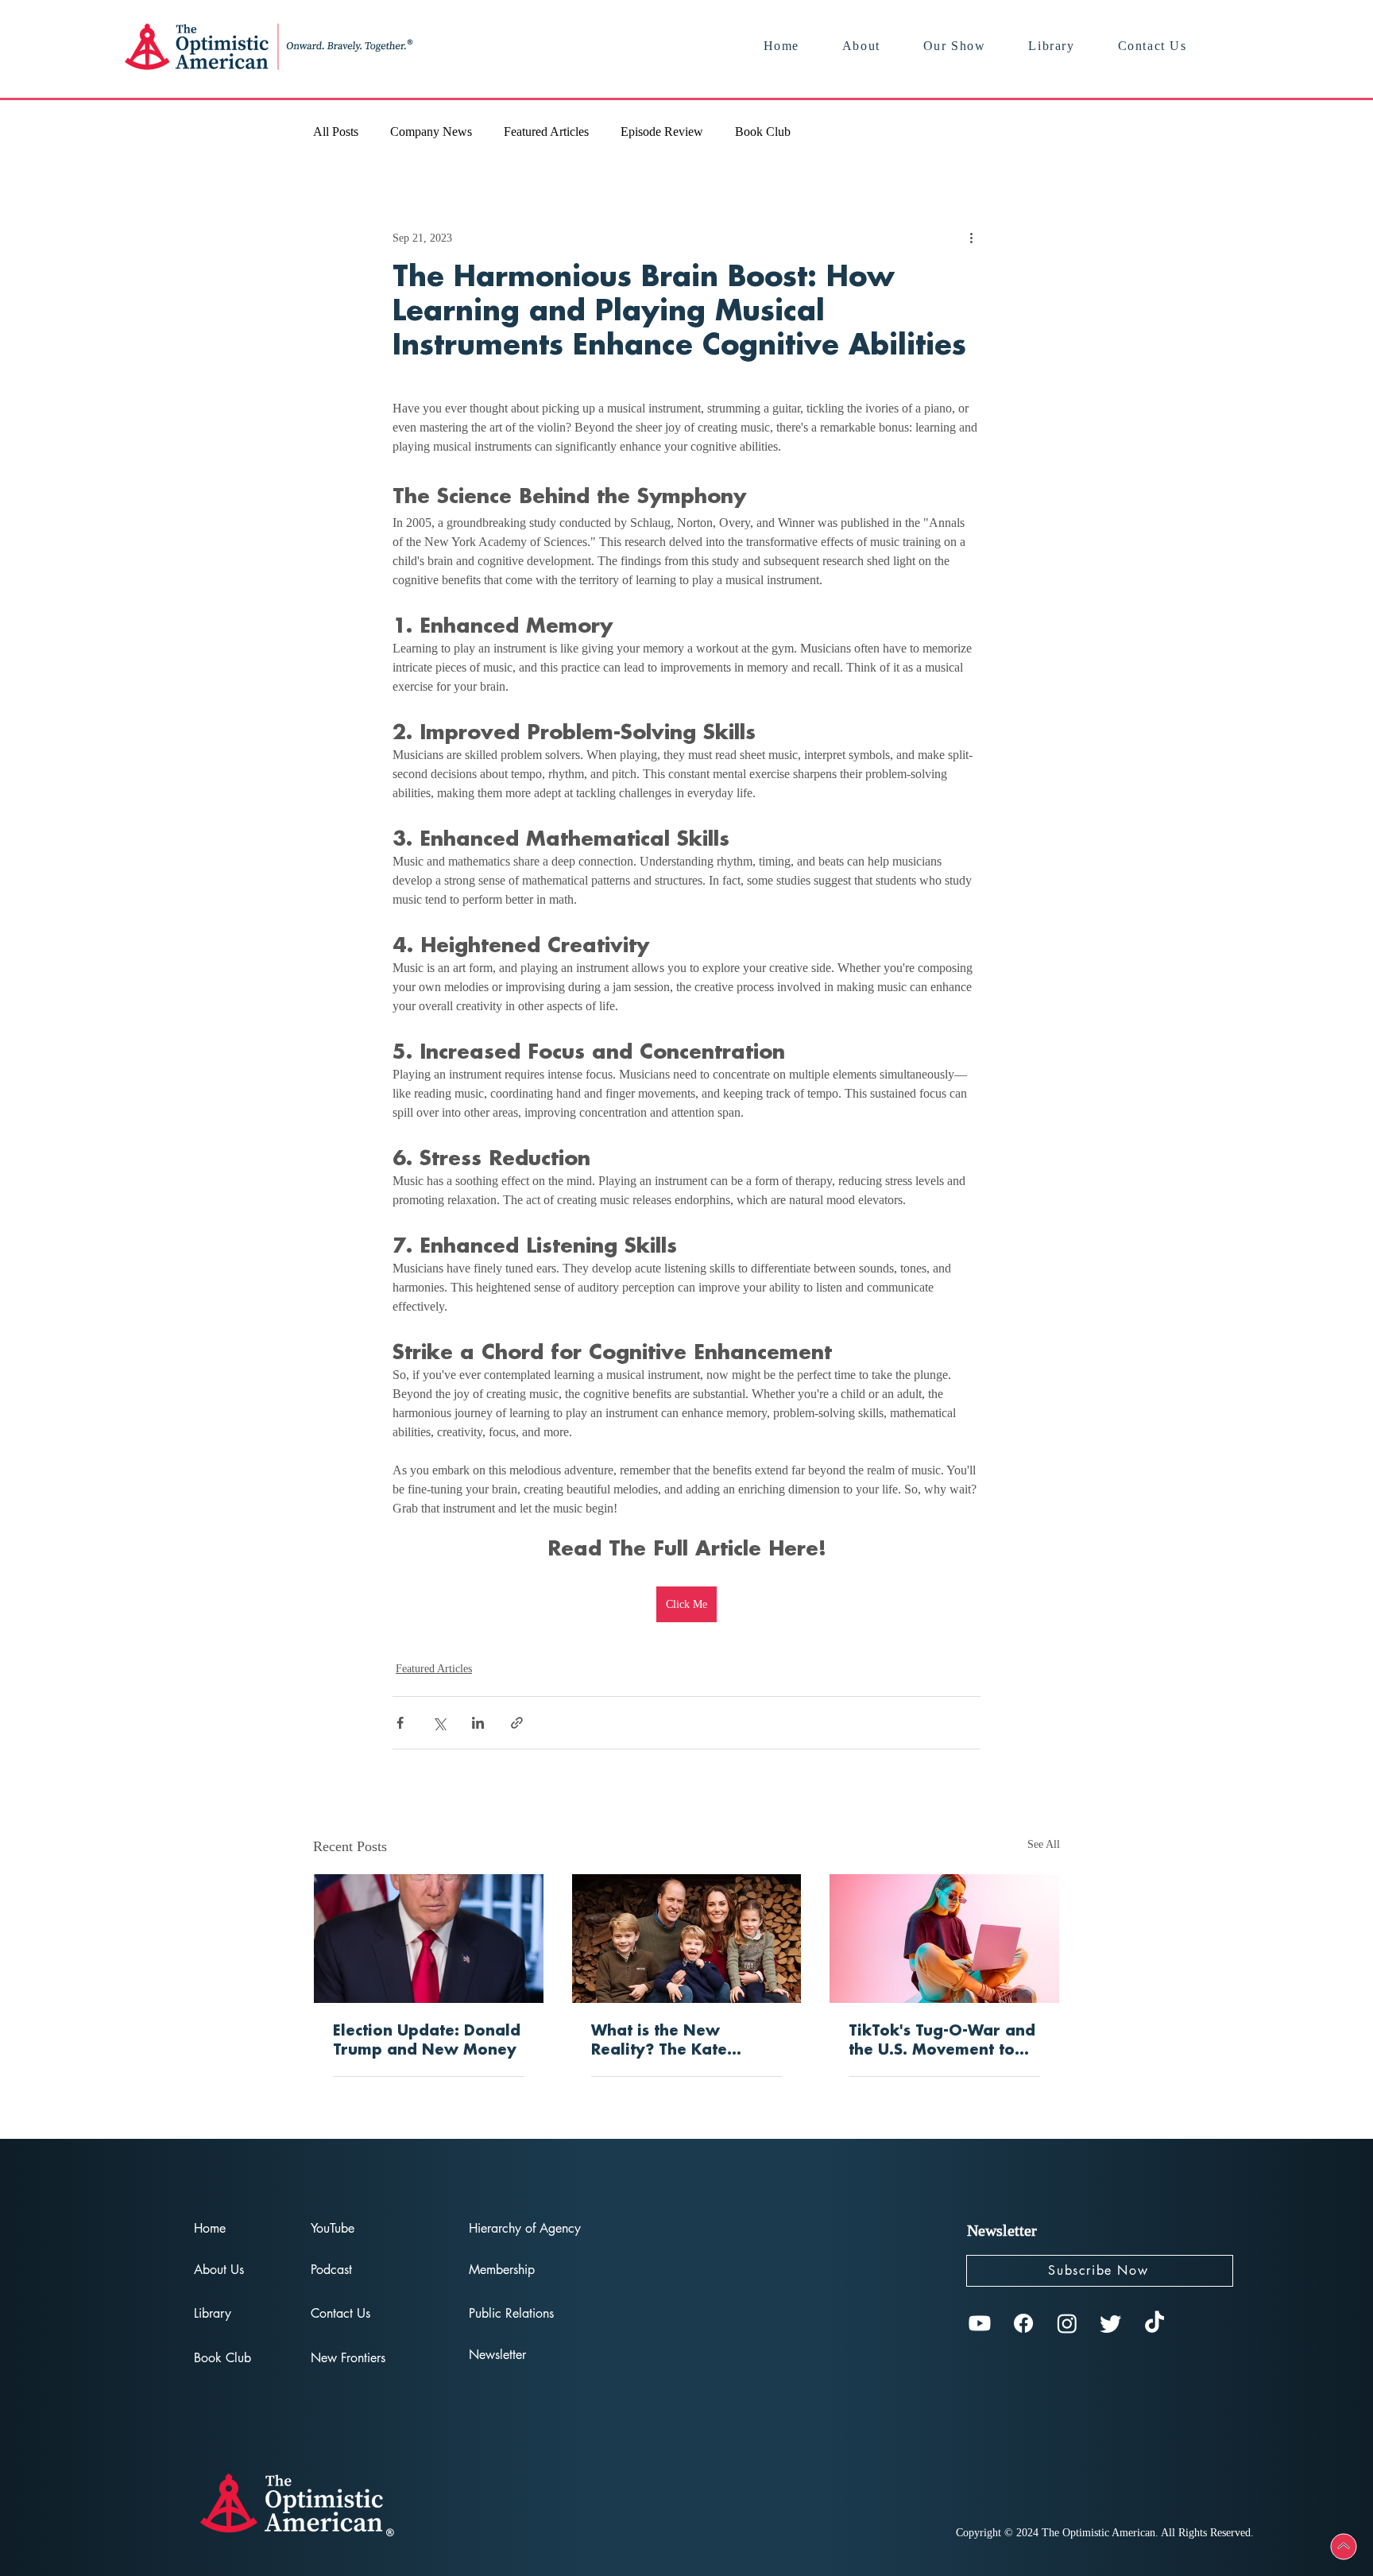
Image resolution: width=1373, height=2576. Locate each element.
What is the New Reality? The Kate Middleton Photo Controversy (659, 2042)
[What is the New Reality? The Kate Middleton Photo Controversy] (687, 1939)
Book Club (763, 132)
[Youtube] (980, 2323)
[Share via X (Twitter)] (439, 1723)
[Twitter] (1111, 2323)
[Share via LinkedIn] (478, 1723)
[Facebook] (1023, 2323)
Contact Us (340, 2313)
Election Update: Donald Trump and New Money (427, 2041)
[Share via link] (517, 1723)
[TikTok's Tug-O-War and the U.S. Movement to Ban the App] (944, 1939)
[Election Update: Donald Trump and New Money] (429, 1939)
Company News (431, 132)
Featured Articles (546, 132)
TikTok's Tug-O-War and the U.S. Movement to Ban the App (942, 2042)
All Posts (336, 132)
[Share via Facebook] (400, 1723)
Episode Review (662, 132)
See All (1044, 1844)
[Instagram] (1067, 2323)
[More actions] (971, 238)
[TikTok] (1154, 2323)
